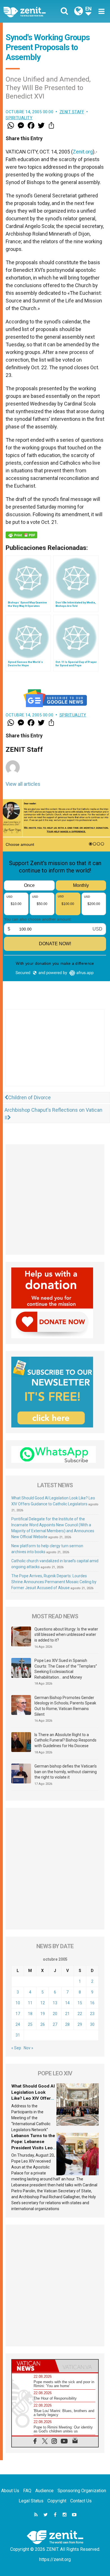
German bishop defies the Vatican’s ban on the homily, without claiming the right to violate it (66, 1772)
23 (92, 2014)
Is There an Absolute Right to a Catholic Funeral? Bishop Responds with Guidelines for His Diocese (65, 1740)
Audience (44, 2491)
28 (67, 2024)
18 (30, 2014)
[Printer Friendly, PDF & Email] (21, 535)
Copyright (57, 2501)
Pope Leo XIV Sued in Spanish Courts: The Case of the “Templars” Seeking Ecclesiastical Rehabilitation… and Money (66, 1669)
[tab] (33, 2366)
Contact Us (81, 2501)
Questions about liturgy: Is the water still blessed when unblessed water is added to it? (66, 1635)
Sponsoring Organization (82, 2491)
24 (18, 2024)
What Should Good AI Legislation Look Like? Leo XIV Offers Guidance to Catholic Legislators (33, 2098)
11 (30, 2003)
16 (92, 2003)
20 (55, 2014)
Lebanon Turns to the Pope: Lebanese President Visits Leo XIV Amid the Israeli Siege (33, 2148)
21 (67, 2014)
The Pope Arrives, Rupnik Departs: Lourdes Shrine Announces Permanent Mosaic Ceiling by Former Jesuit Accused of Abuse (54, 1582)
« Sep (16, 2048)
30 (92, 2024)
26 (43, 2024)
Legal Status (31, 2501)
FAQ (27, 2491)
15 (80, 2003)
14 (67, 2003)
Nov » (28, 2048)
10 (18, 2003)
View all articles (23, 784)
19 (43, 2014)
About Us (10, 2491)
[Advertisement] (55, 1053)
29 (80, 2024)
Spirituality (19, 118)
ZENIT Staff (72, 112)
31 (18, 2035)
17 (18, 2014)
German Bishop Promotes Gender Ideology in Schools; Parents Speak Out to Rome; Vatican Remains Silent (65, 1706)
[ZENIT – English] (31, 11)
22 (80, 2014)
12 (43, 2003)
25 (30, 2024)
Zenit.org (83, 152)
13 (55, 2003)
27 (55, 2024)
